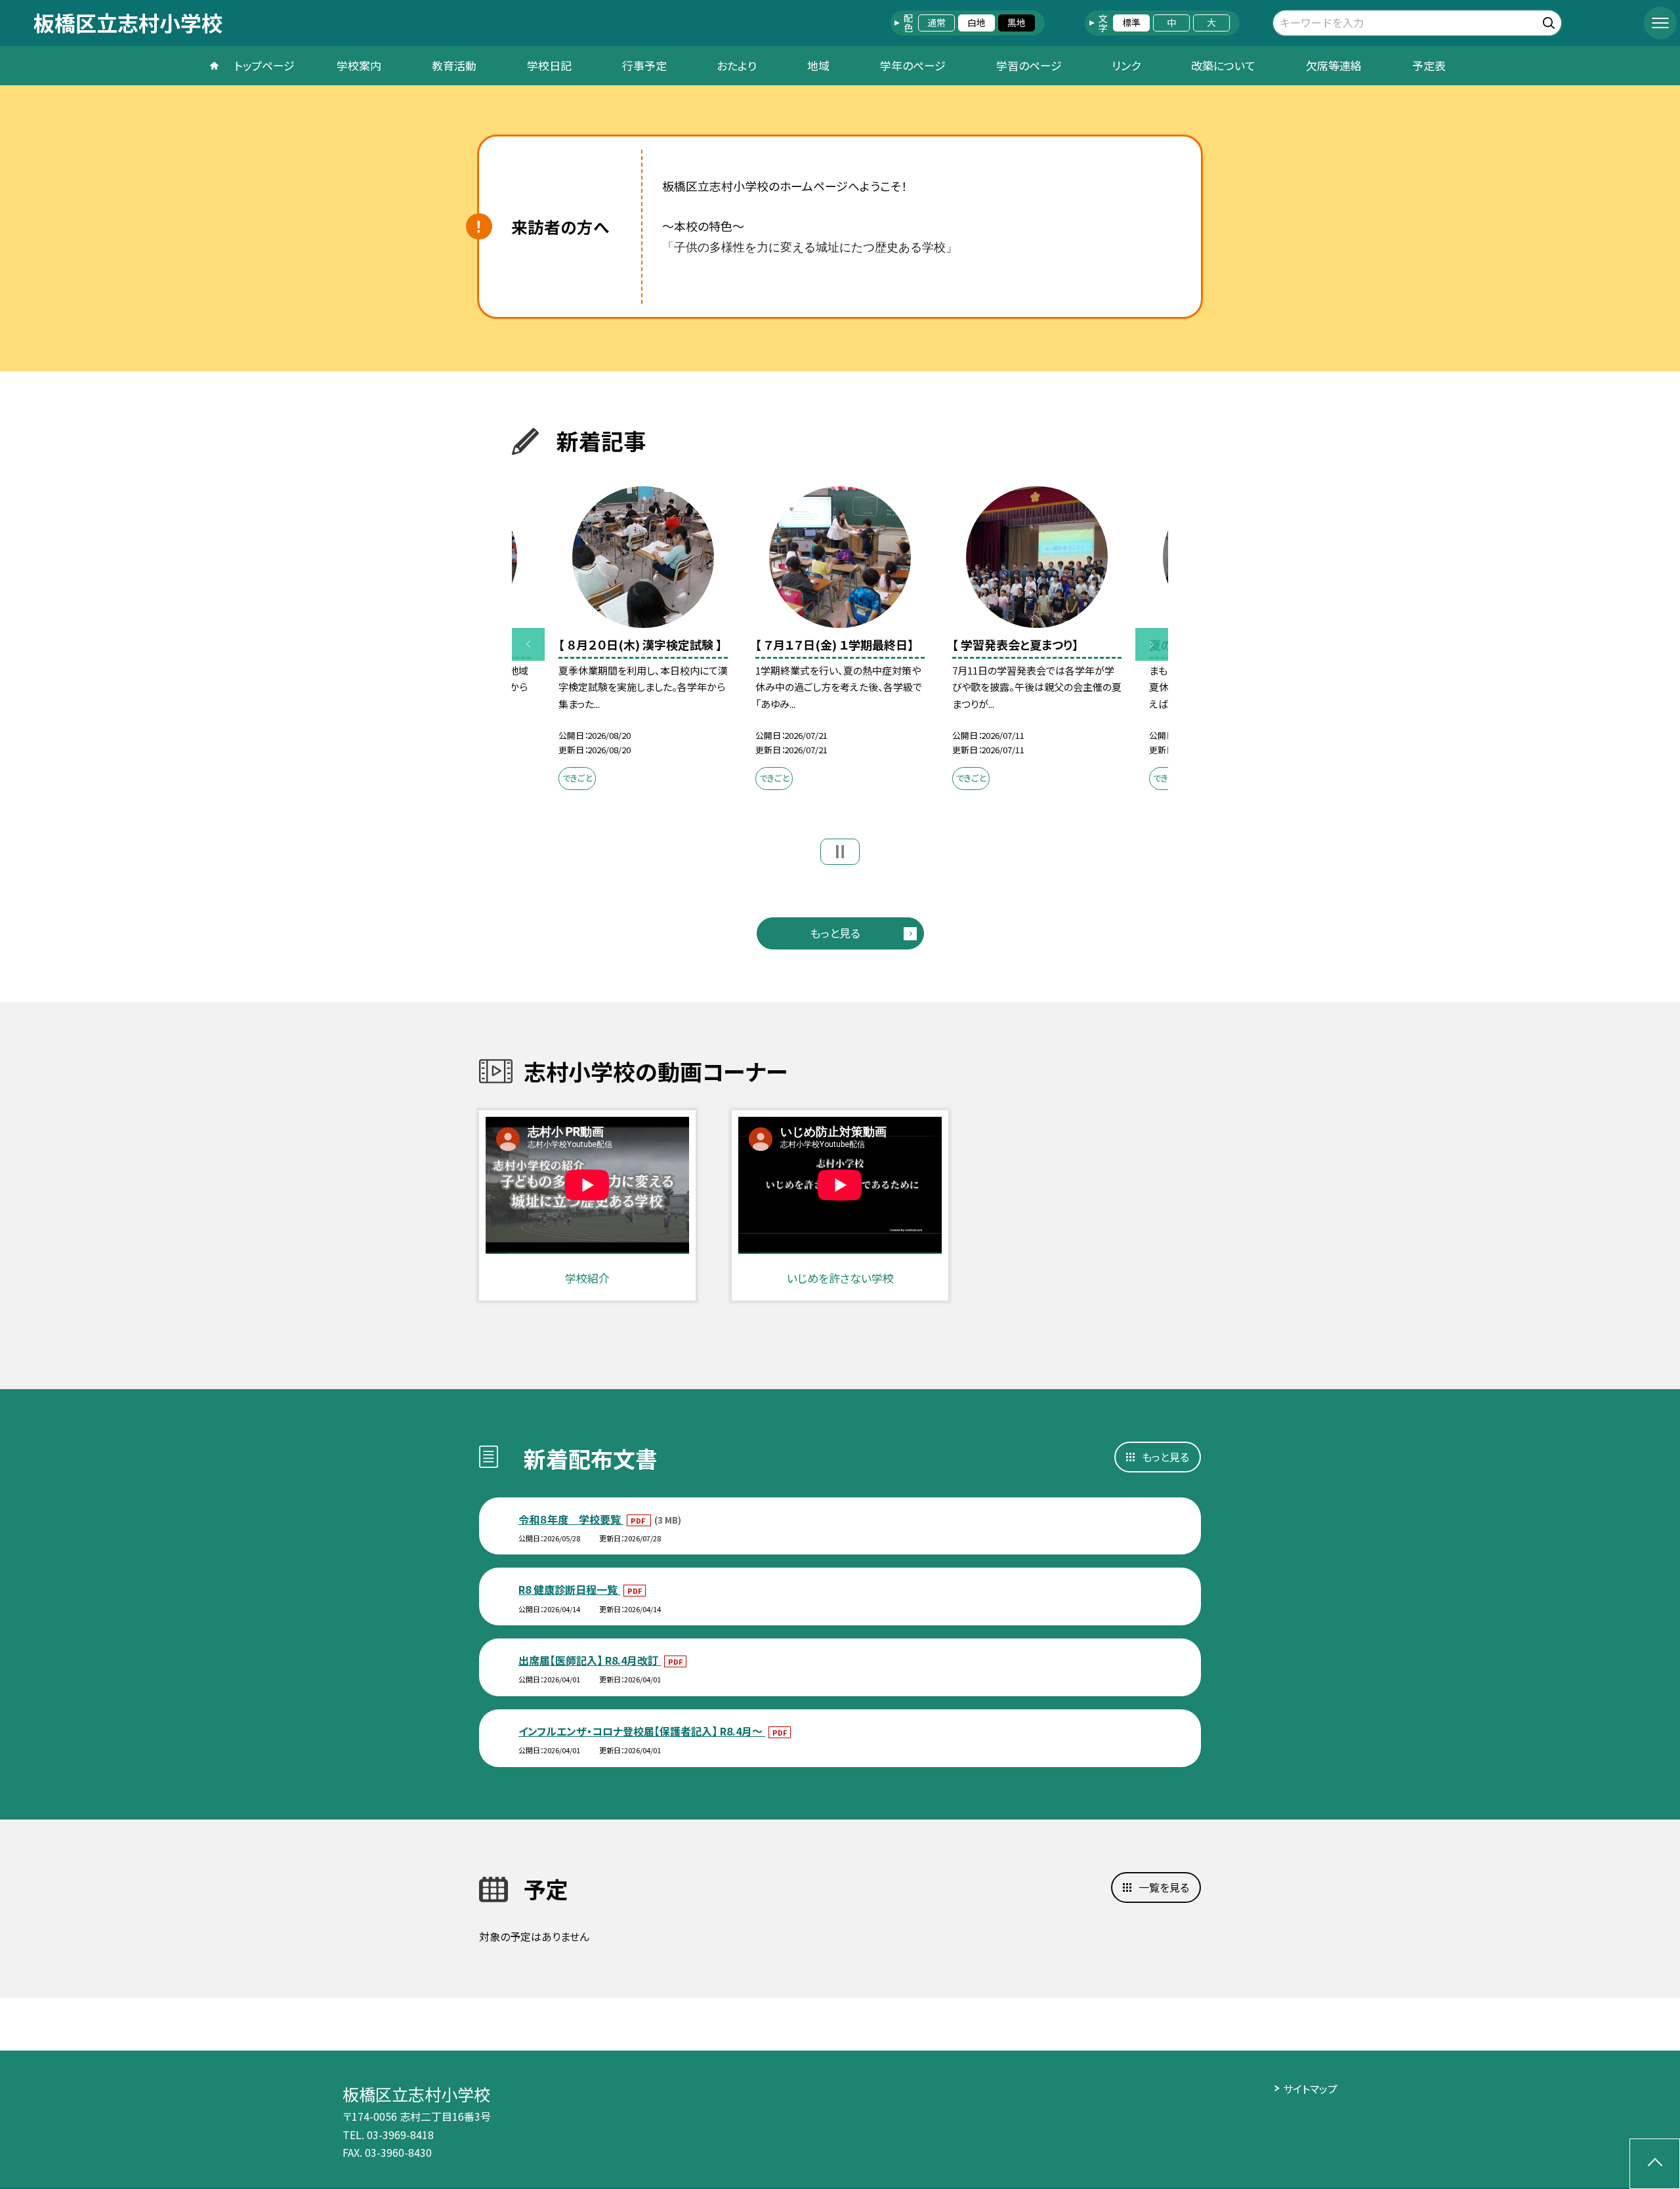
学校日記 (549, 65)
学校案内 (359, 65)
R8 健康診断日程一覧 (569, 1589)
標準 (1131, 22)
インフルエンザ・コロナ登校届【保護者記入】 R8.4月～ (642, 1731)
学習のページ (1029, 65)
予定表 (1429, 65)
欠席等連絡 (1334, 65)
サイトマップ (1310, 2089)
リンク (1126, 65)
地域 (818, 65)
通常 (936, 22)
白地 (976, 22)
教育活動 (454, 65)
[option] (643, 641)
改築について (1223, 65)
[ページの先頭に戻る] (1655, 2164)
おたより (737, 65)
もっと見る (835, 933)
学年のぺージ (913, 65)
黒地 (1017, 22)
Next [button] (1152, 644)
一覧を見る (1164, 1887)
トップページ (264, 65)
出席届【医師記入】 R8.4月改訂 (590, 1660)
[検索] (1550, 21)
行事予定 (644, 65)
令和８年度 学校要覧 (571, 1519)
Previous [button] (528, 644)
